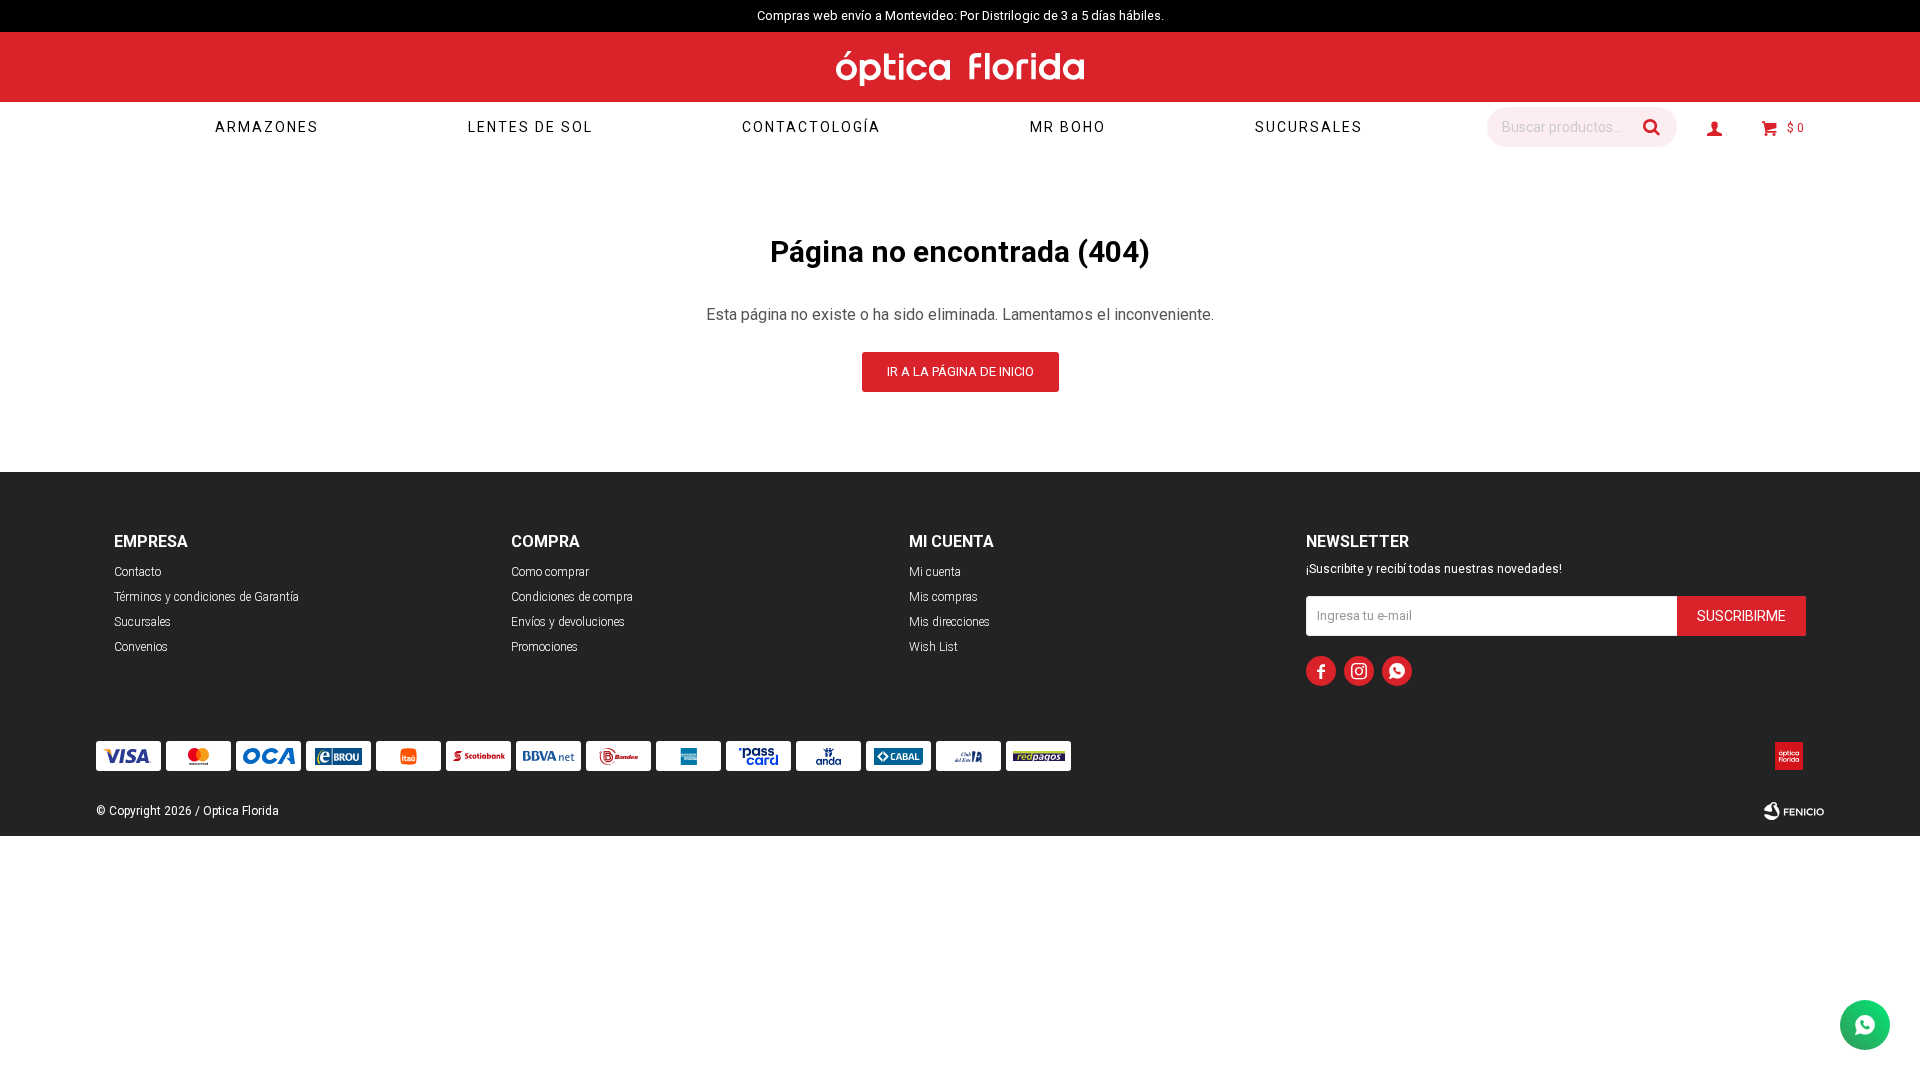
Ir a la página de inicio (960, 371)
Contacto (137, 572)
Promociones (544, 647)
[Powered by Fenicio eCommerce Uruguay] (1794, 811)
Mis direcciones (949, 622)
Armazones (267, 127)
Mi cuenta (935, 572)
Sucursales (1309, 127)
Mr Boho (1068, 127)
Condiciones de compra (572, 597)
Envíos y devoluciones (568, 622)
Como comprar (550, 572)
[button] (1652, 127)
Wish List (933, 647)
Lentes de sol (530, 127)
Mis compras (943, 597)
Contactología (811, 127)
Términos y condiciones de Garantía (206, 597)
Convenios (141, 647)
